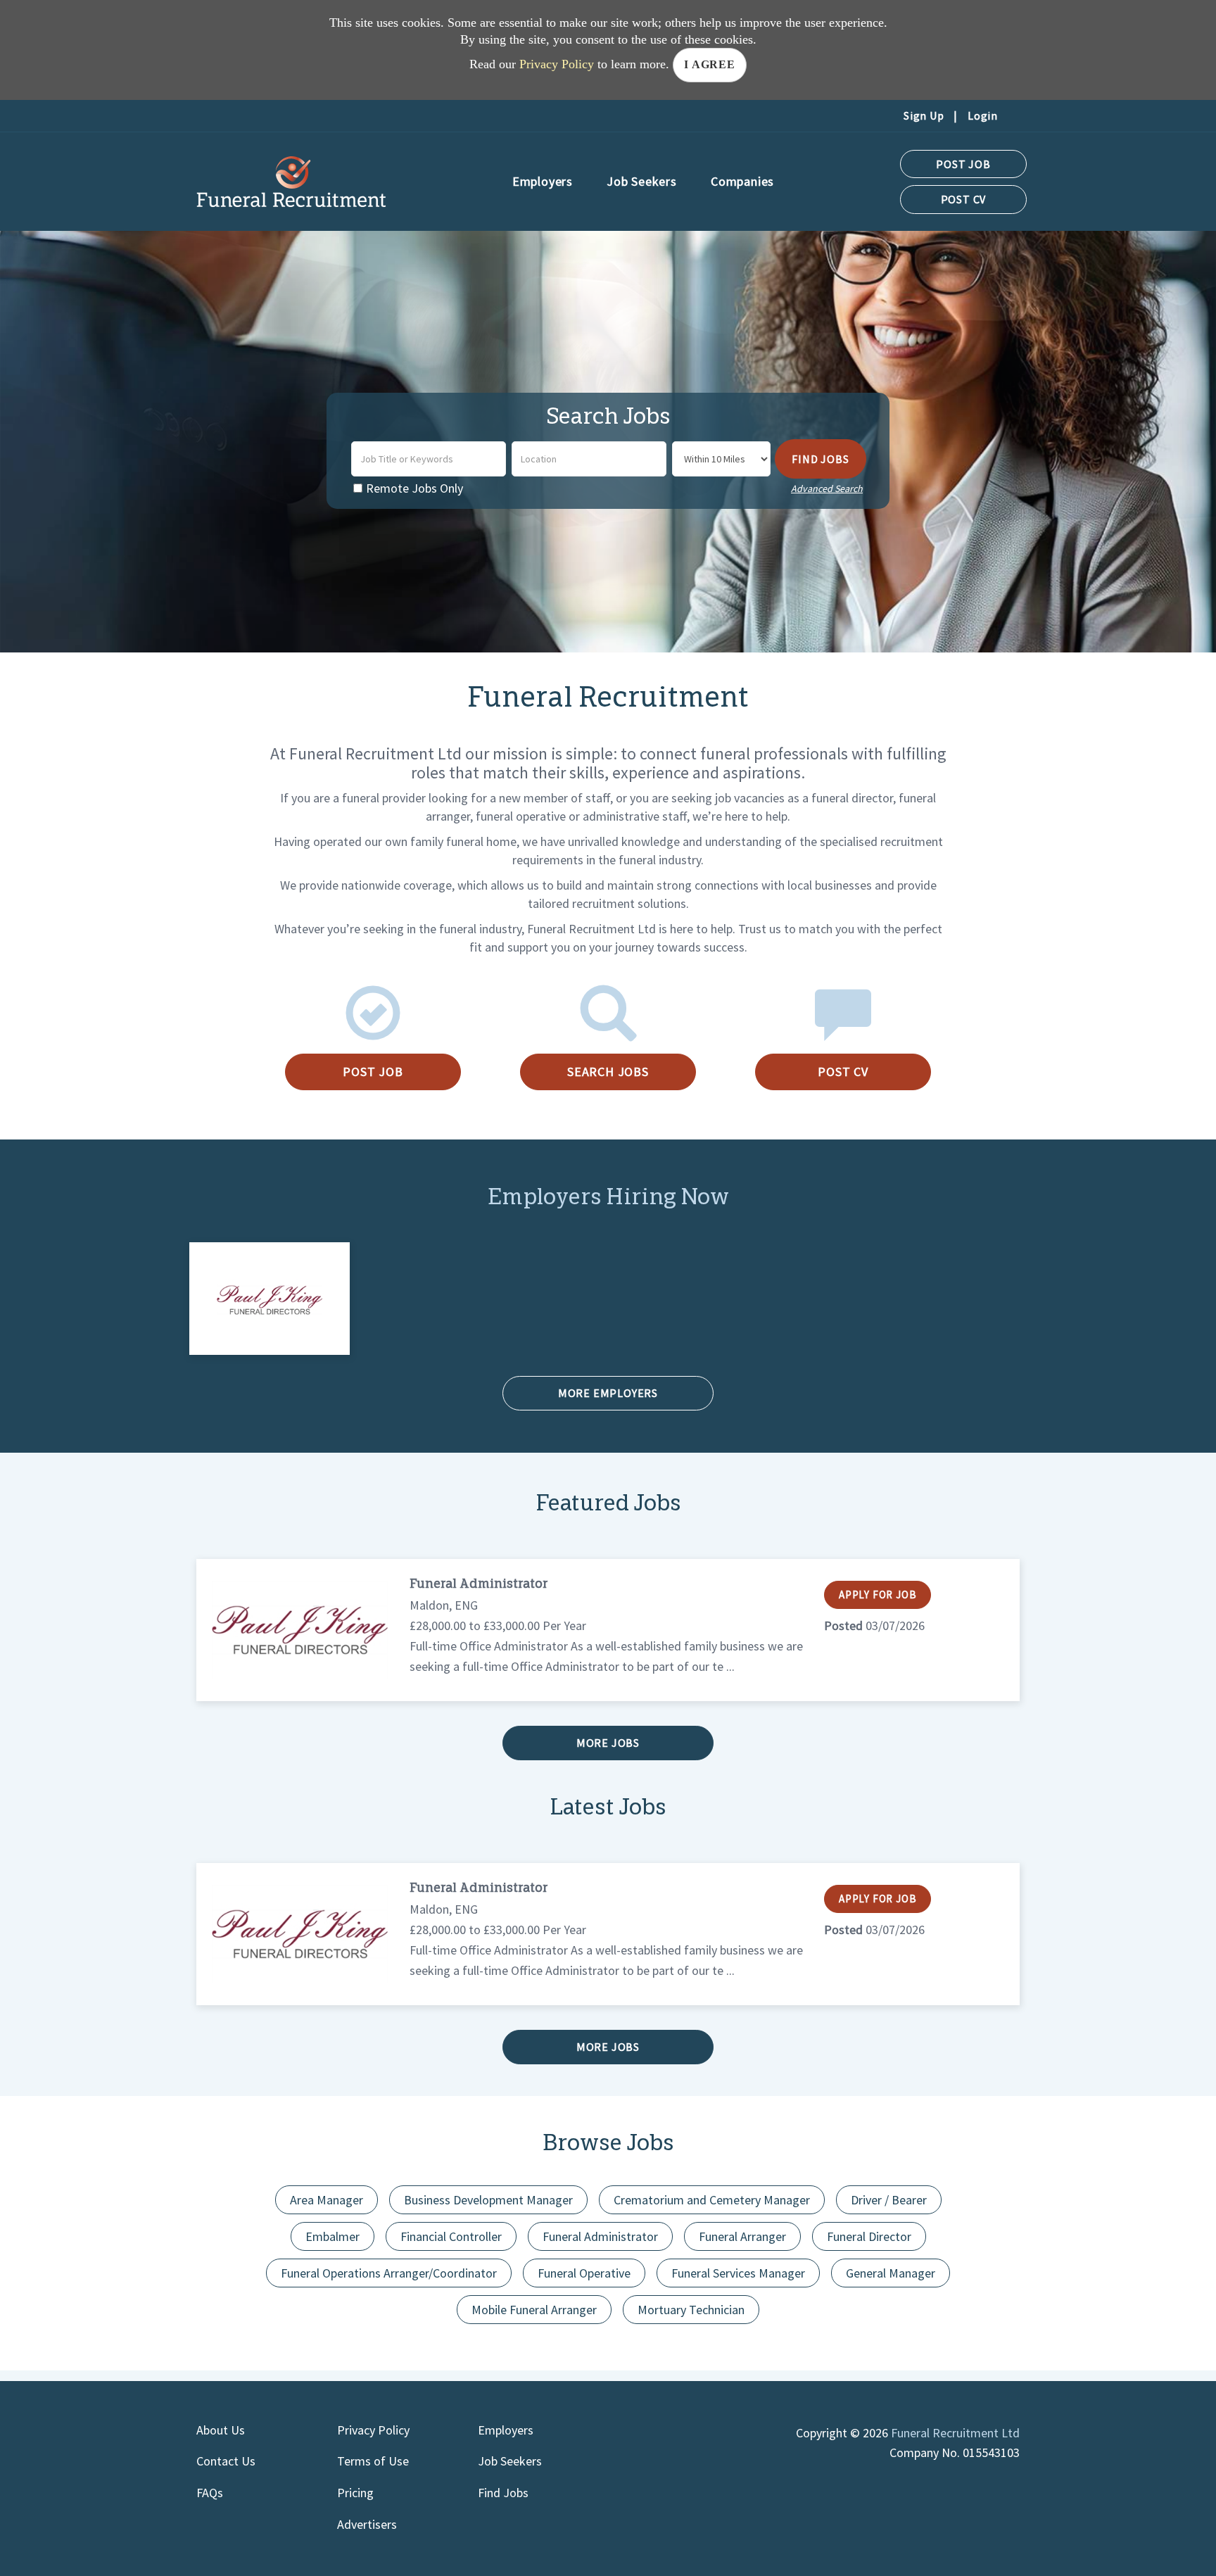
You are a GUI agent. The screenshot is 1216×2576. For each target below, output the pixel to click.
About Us (221, 2430)
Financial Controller (451, 2236)
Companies (742, 181)
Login (983, 115)
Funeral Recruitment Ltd (955, 2433)
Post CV (964, 199)
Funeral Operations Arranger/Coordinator (389, 2273)
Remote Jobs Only (414, 488)
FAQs (210, 2493)
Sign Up (924, 115)
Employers (506, 2430)
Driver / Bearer (889, 2200)
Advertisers (367, 2524)
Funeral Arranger (742, 2236)
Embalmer (332, 2236)
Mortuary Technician (691, 2310)
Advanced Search (827, 488)
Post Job (963, 164)
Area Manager (327, 2200)
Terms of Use (373, 2461)
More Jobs (608, 1743)
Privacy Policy (557, 64)
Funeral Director (869, 2236)
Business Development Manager (488, 2200)
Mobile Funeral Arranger (534, 2310)
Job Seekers (510, 2461)
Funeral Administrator (479, 1585)
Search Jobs (608, 1072)
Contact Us (226, 2461)
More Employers (608, 1393)
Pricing (355, 2493)
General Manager (891, 2273)
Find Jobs (820, 459)
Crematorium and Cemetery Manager (712, 2200)
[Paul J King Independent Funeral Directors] (270, 1298)
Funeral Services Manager (738, 2273)
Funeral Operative (584, 2273)
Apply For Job (878, 1595)
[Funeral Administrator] (299, 1630)
